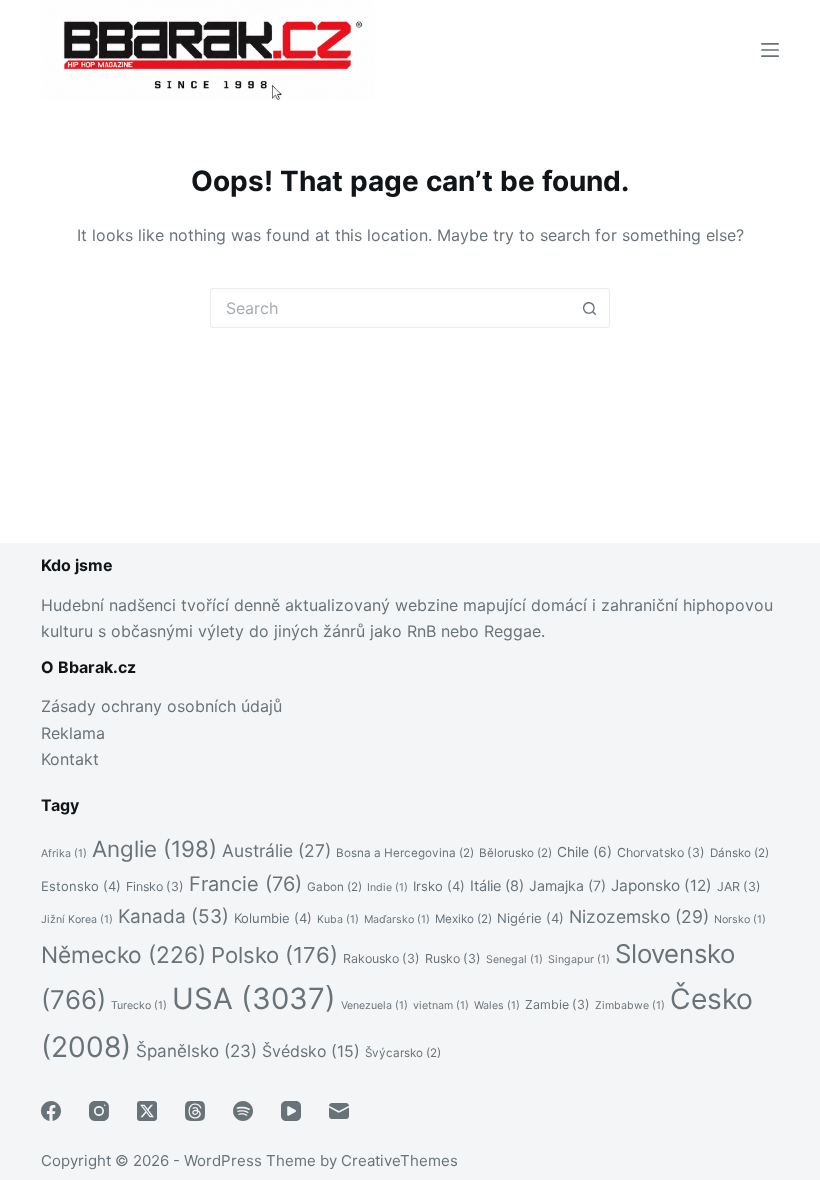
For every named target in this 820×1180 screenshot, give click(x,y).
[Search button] (590, 308)
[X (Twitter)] (147, 1111)
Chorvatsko (661, 852)
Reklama (73, 733)
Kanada (173, 916)
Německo (123, 954)
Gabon (334, 887)
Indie (387, 887)
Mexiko (463, 919)
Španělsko (196, 1051)
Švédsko (311, 1051)
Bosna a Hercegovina (405, 853)
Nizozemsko (639, 916)
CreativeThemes (399, 1160)
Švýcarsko (403, 1053)
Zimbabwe (630, 1005)
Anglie (154, 848)
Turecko (139, 1005)
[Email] (339, 1111)
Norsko (740, 919)
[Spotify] (243, 1111)
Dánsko (739, 853)
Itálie (497, 885)
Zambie (557, 1004)
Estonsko (81, 886)
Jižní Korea (77, 919)
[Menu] (770, 50)
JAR (739, 886)
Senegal (514, 959)
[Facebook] (51, 1111)
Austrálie (276, 850)
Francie (245, 884)
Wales (497, 1005)
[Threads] (195, 1111)
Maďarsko (397, 919)
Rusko (453, 958)
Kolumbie (273, 918)
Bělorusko (515, 853)
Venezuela (374, 1005)
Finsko (155, 886)
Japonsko (661, 885)
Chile (584, 852)
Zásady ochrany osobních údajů (161, 706)
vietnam (441, 1005)
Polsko (274, 955)
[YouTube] (291, 1111)
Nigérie (530, 918)
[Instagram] (99, 1111)
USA (254, 998)
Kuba (338, 919)
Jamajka (567, 885)
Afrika (64, 853)
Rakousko (381, 958)
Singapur (579, 959)
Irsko (439, 886)
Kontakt (70, 759)
